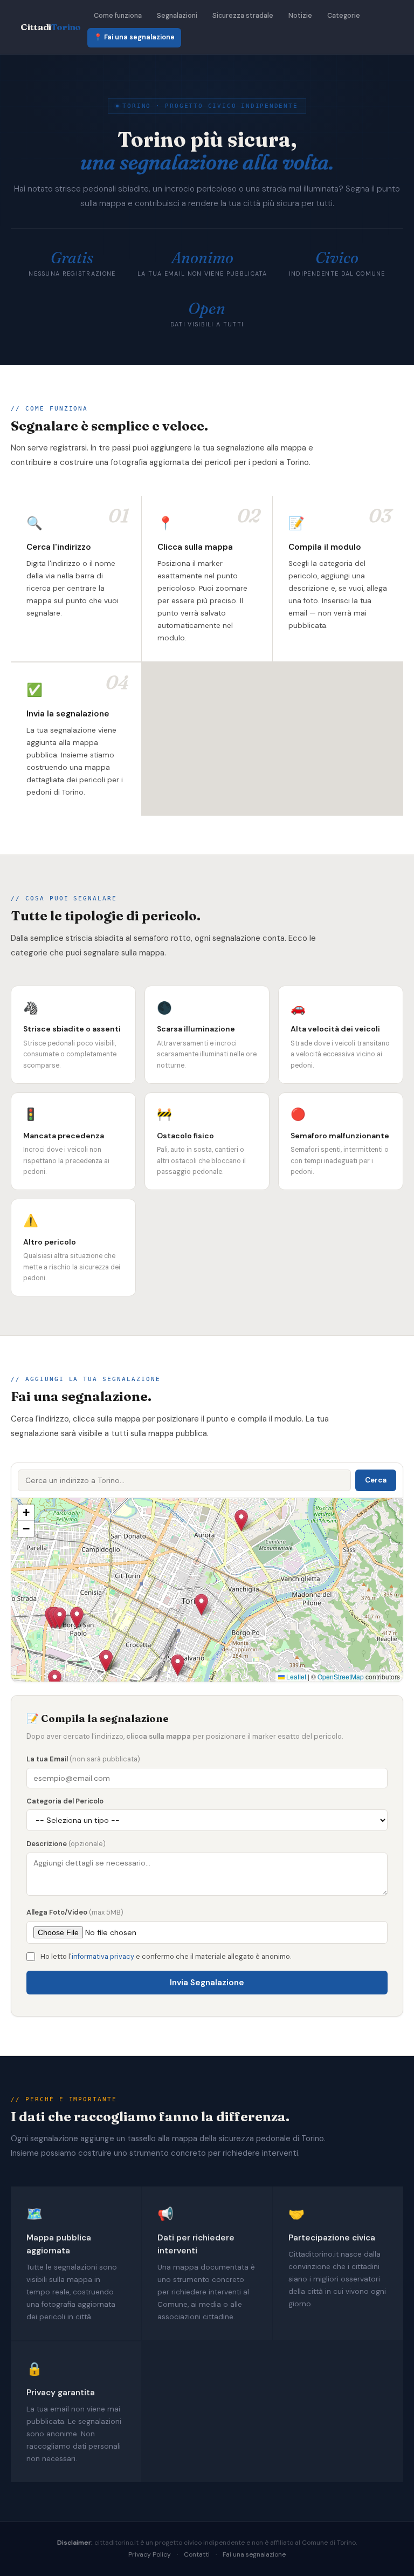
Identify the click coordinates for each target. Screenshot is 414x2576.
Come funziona (118, 16)
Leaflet (295, 1676)
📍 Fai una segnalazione (134, 37)
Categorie (344, 16)
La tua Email (83, 1759)
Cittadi (51, 27)
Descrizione (66, 1844)
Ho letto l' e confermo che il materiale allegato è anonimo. (166, 1956)
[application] (207, 1590)
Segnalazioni (177, 16)
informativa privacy (103, 1956)
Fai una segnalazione (254, 2554)
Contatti (197, 2554)
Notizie (300, 16)
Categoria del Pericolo (65, 1801)
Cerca (376, 1480)
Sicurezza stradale (243, 16)
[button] (77, 1618)
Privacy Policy (150, 2554)
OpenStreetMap (341, 1676)
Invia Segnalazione (207, 1983)
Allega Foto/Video (75, 1912)
